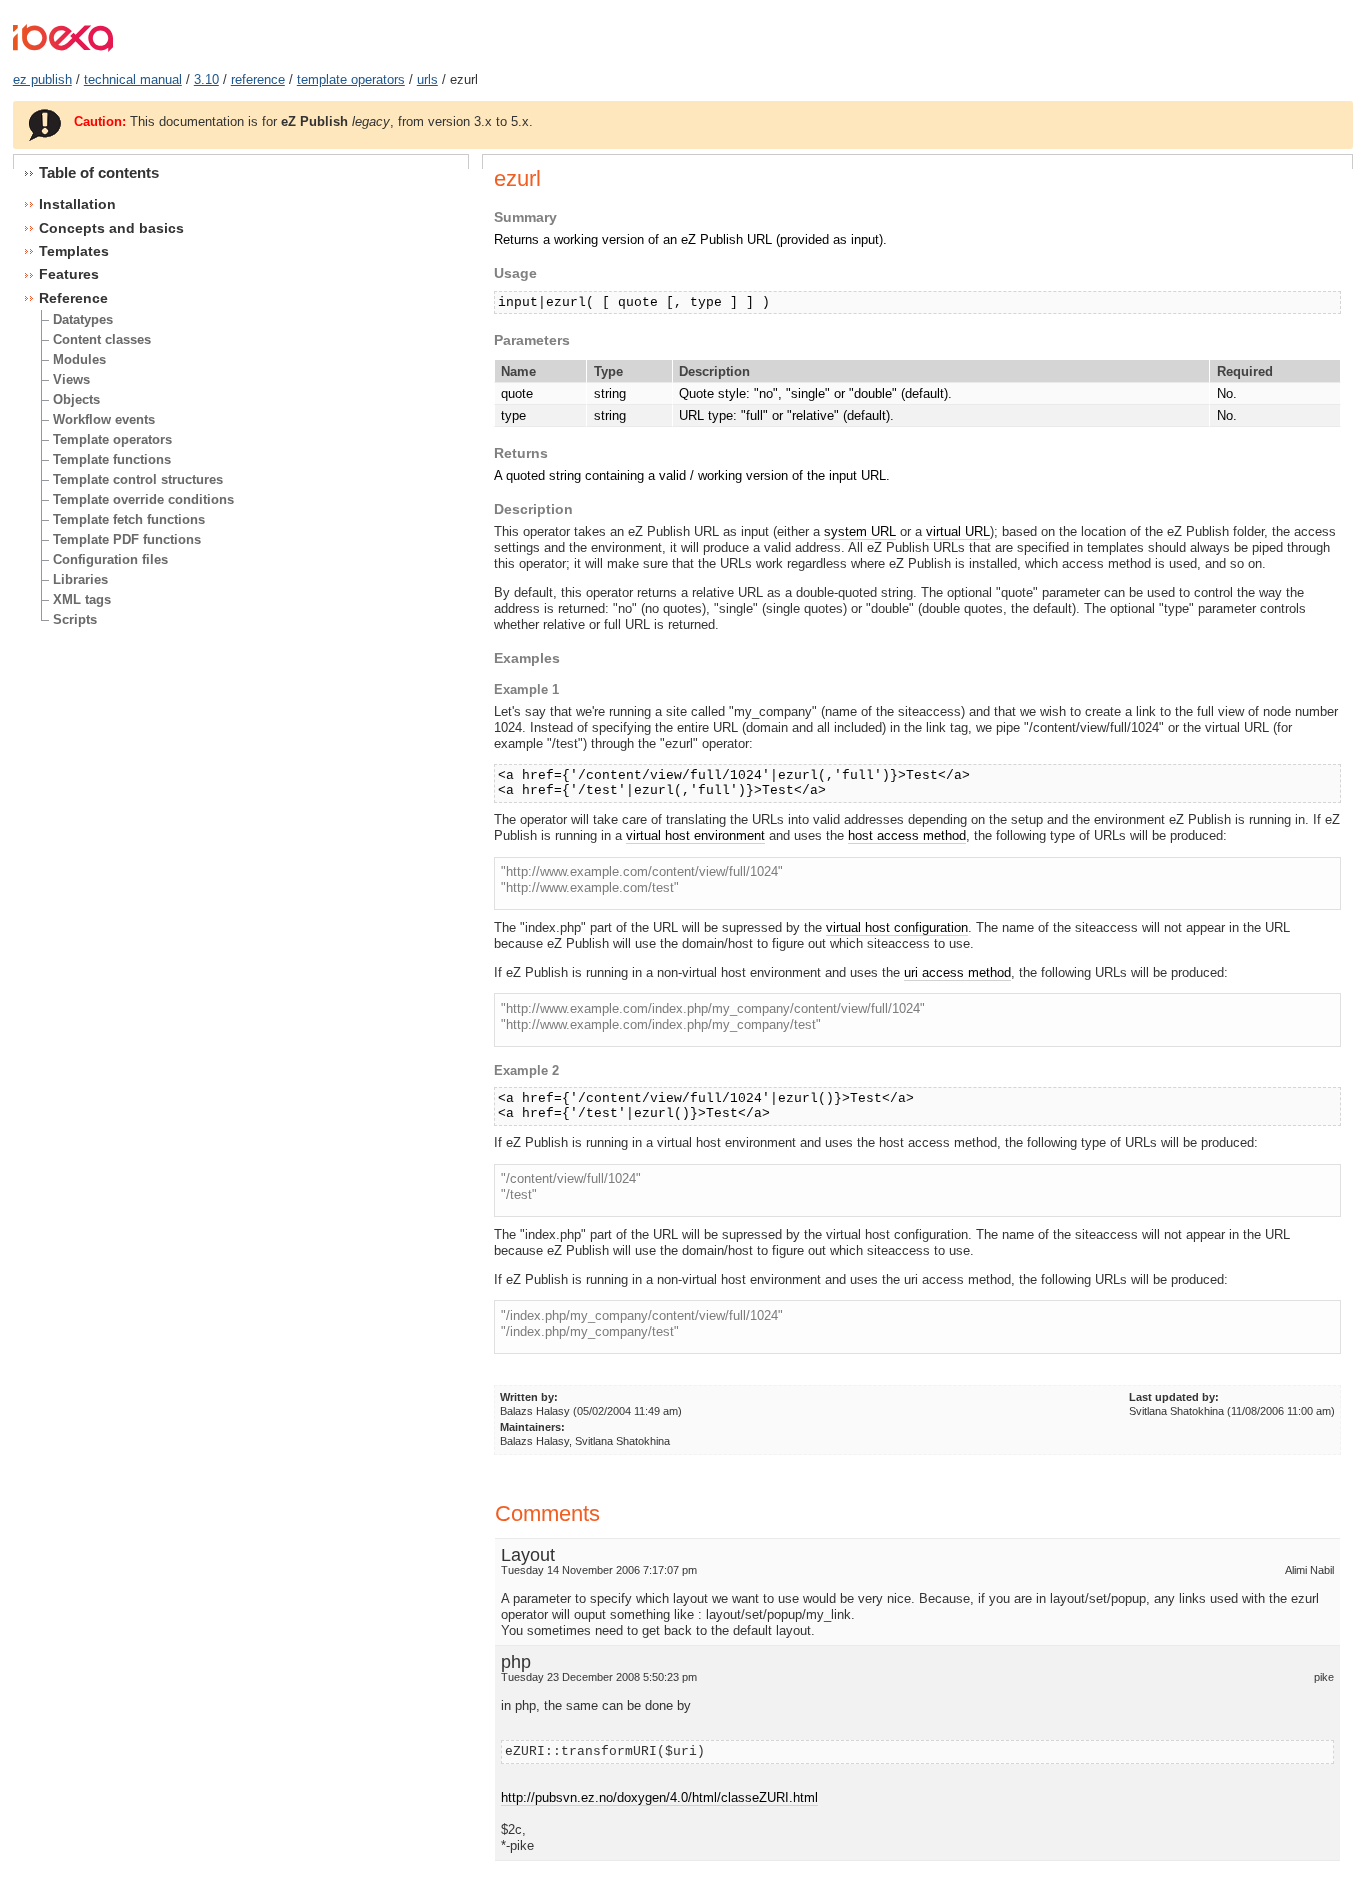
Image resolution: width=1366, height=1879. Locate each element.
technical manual (133, 79)
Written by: (529, 1397)
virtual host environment (695, 835)
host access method (907, 835)
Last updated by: (1174, 1397)
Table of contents (99, 172)
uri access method (957, 972)
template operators (351, 79)
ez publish (42, 79)
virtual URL (958, 531)
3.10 (206, 79)
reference (258, 79)
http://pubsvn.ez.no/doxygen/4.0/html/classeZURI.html (659, 1797)
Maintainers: (532, 1427)
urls (427, 79)
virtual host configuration (897, 927)
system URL (860, 531)
